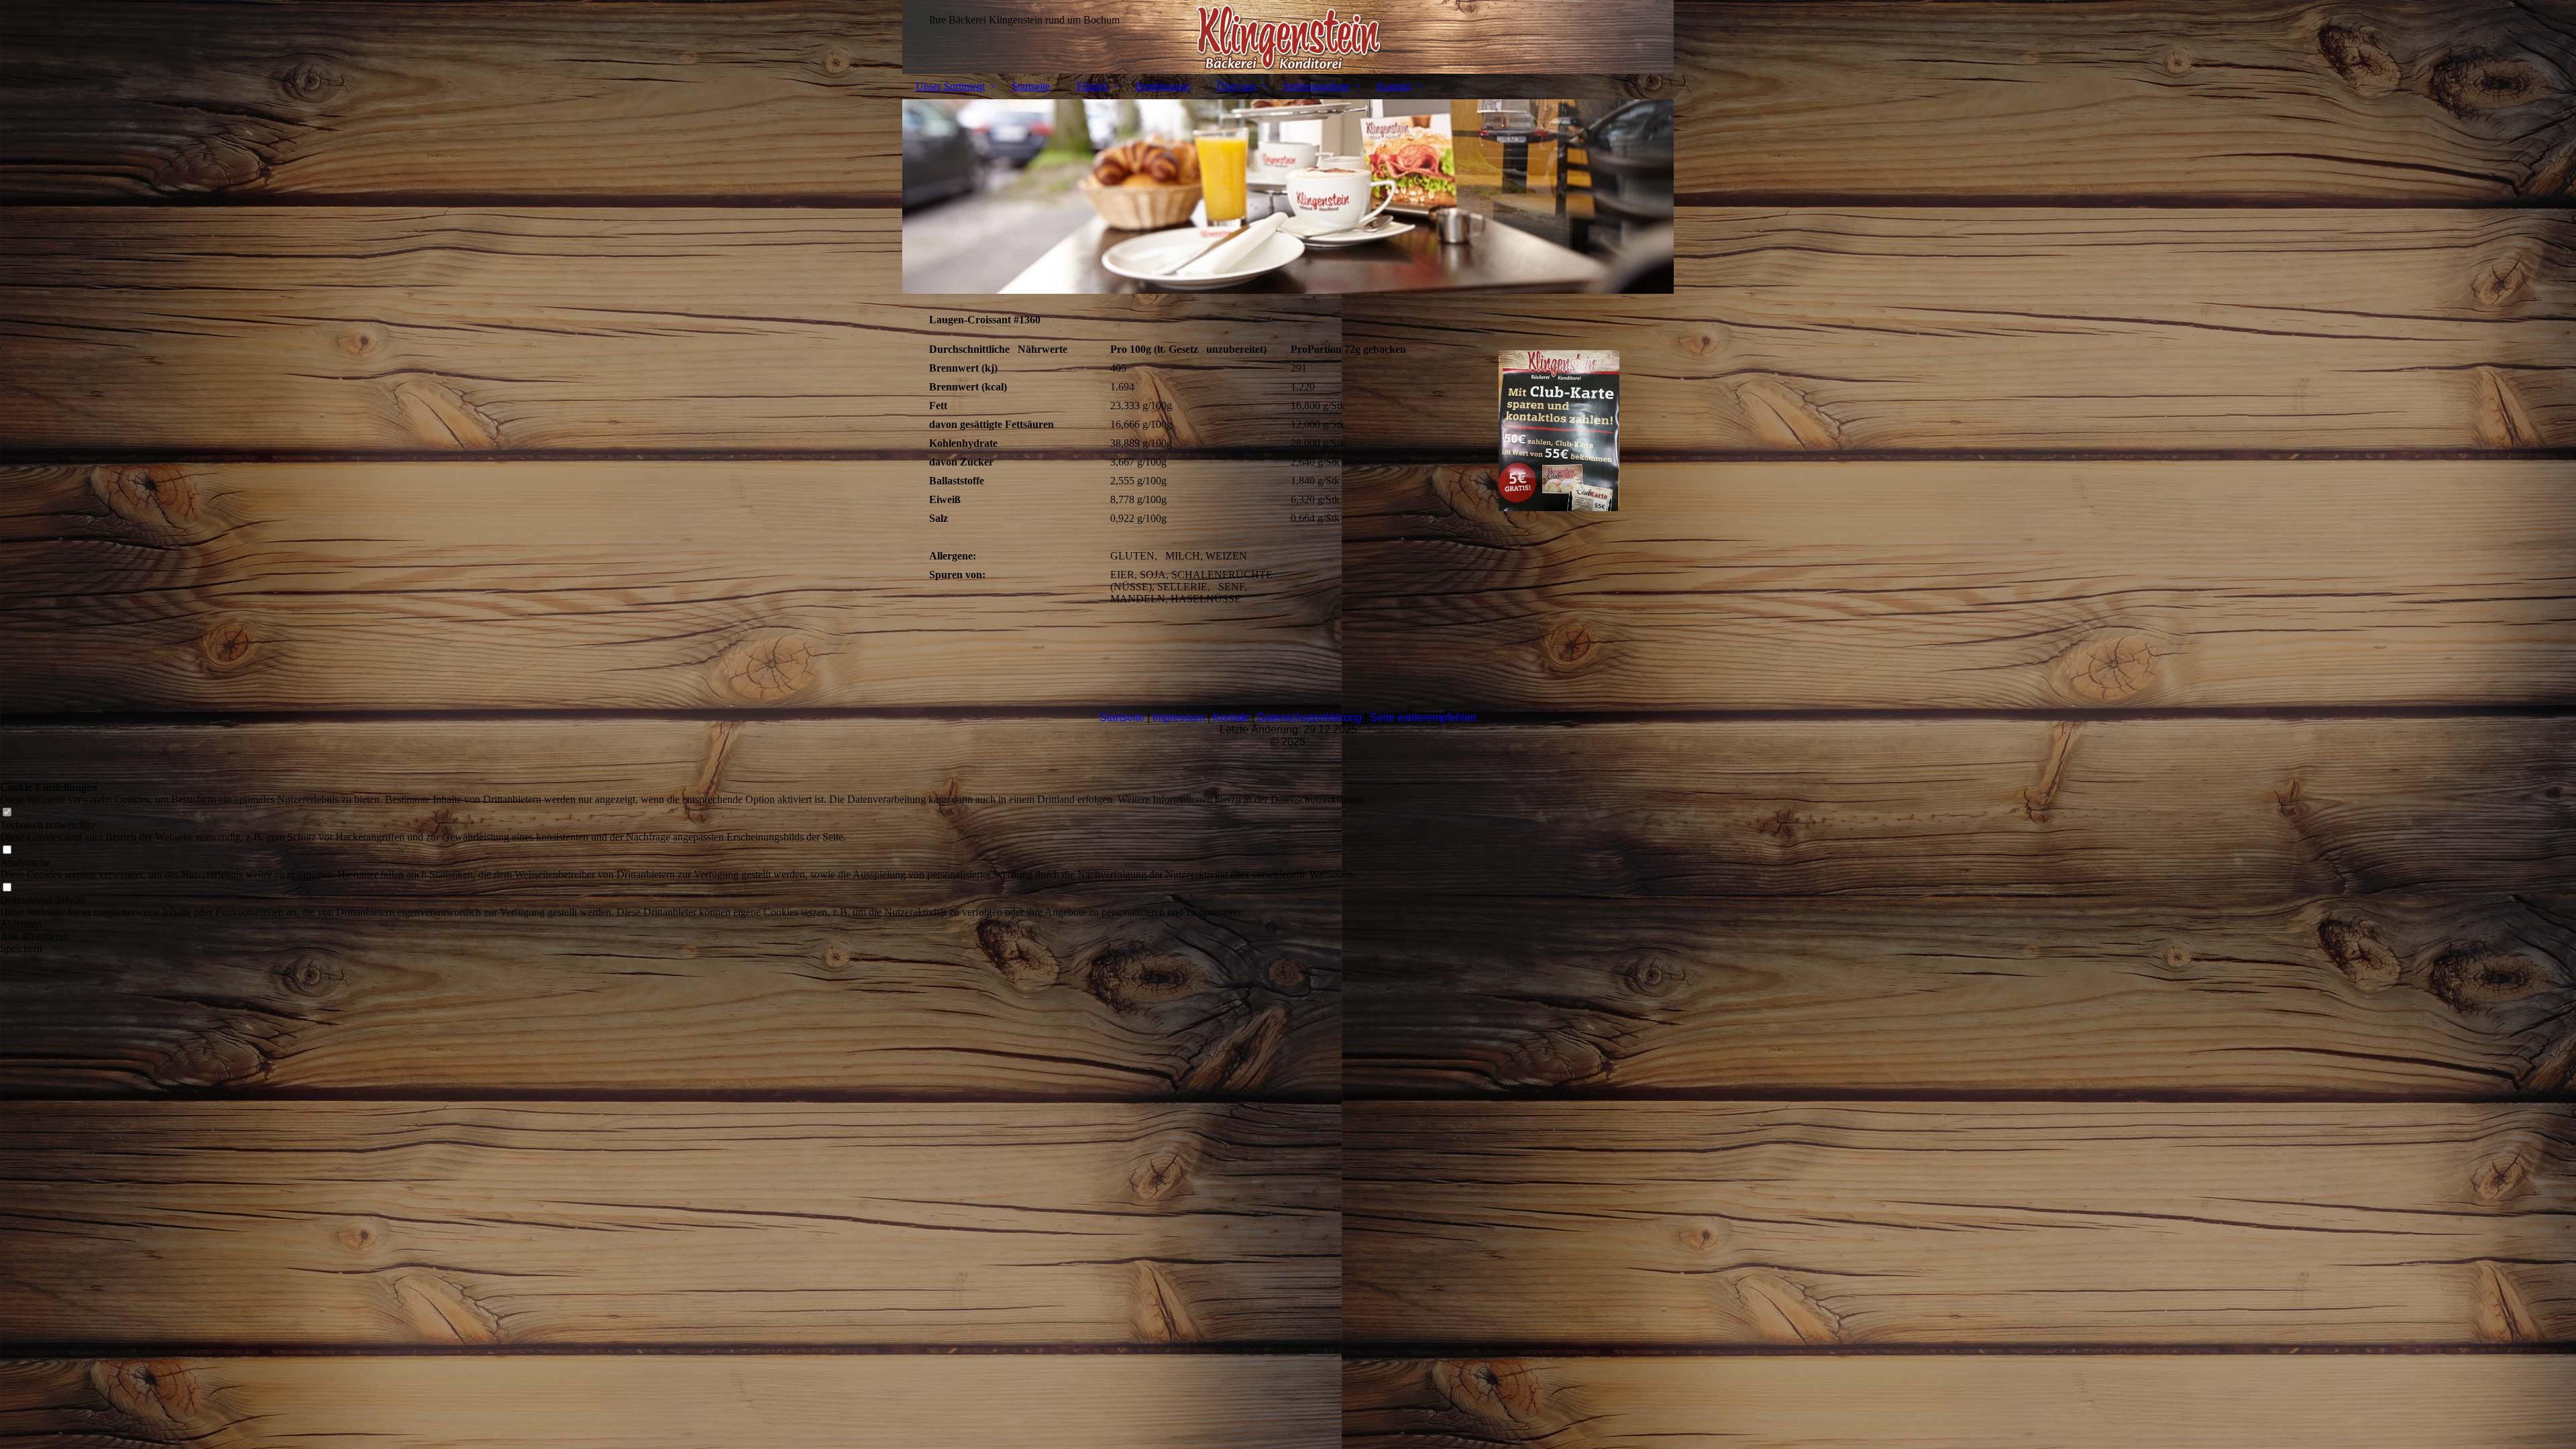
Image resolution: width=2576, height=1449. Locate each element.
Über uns (1236, 86)
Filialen (1092, 86)
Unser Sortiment (950, 86)
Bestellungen (1163, 86)
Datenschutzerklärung (1309, 717)
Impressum (1179, 717)
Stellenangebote (1316, 86)
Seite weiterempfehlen (1423, 717)
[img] (1288, 37)
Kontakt (1394, 86)
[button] (683, 924)
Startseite (1031, 86)
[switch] (7, 813)
